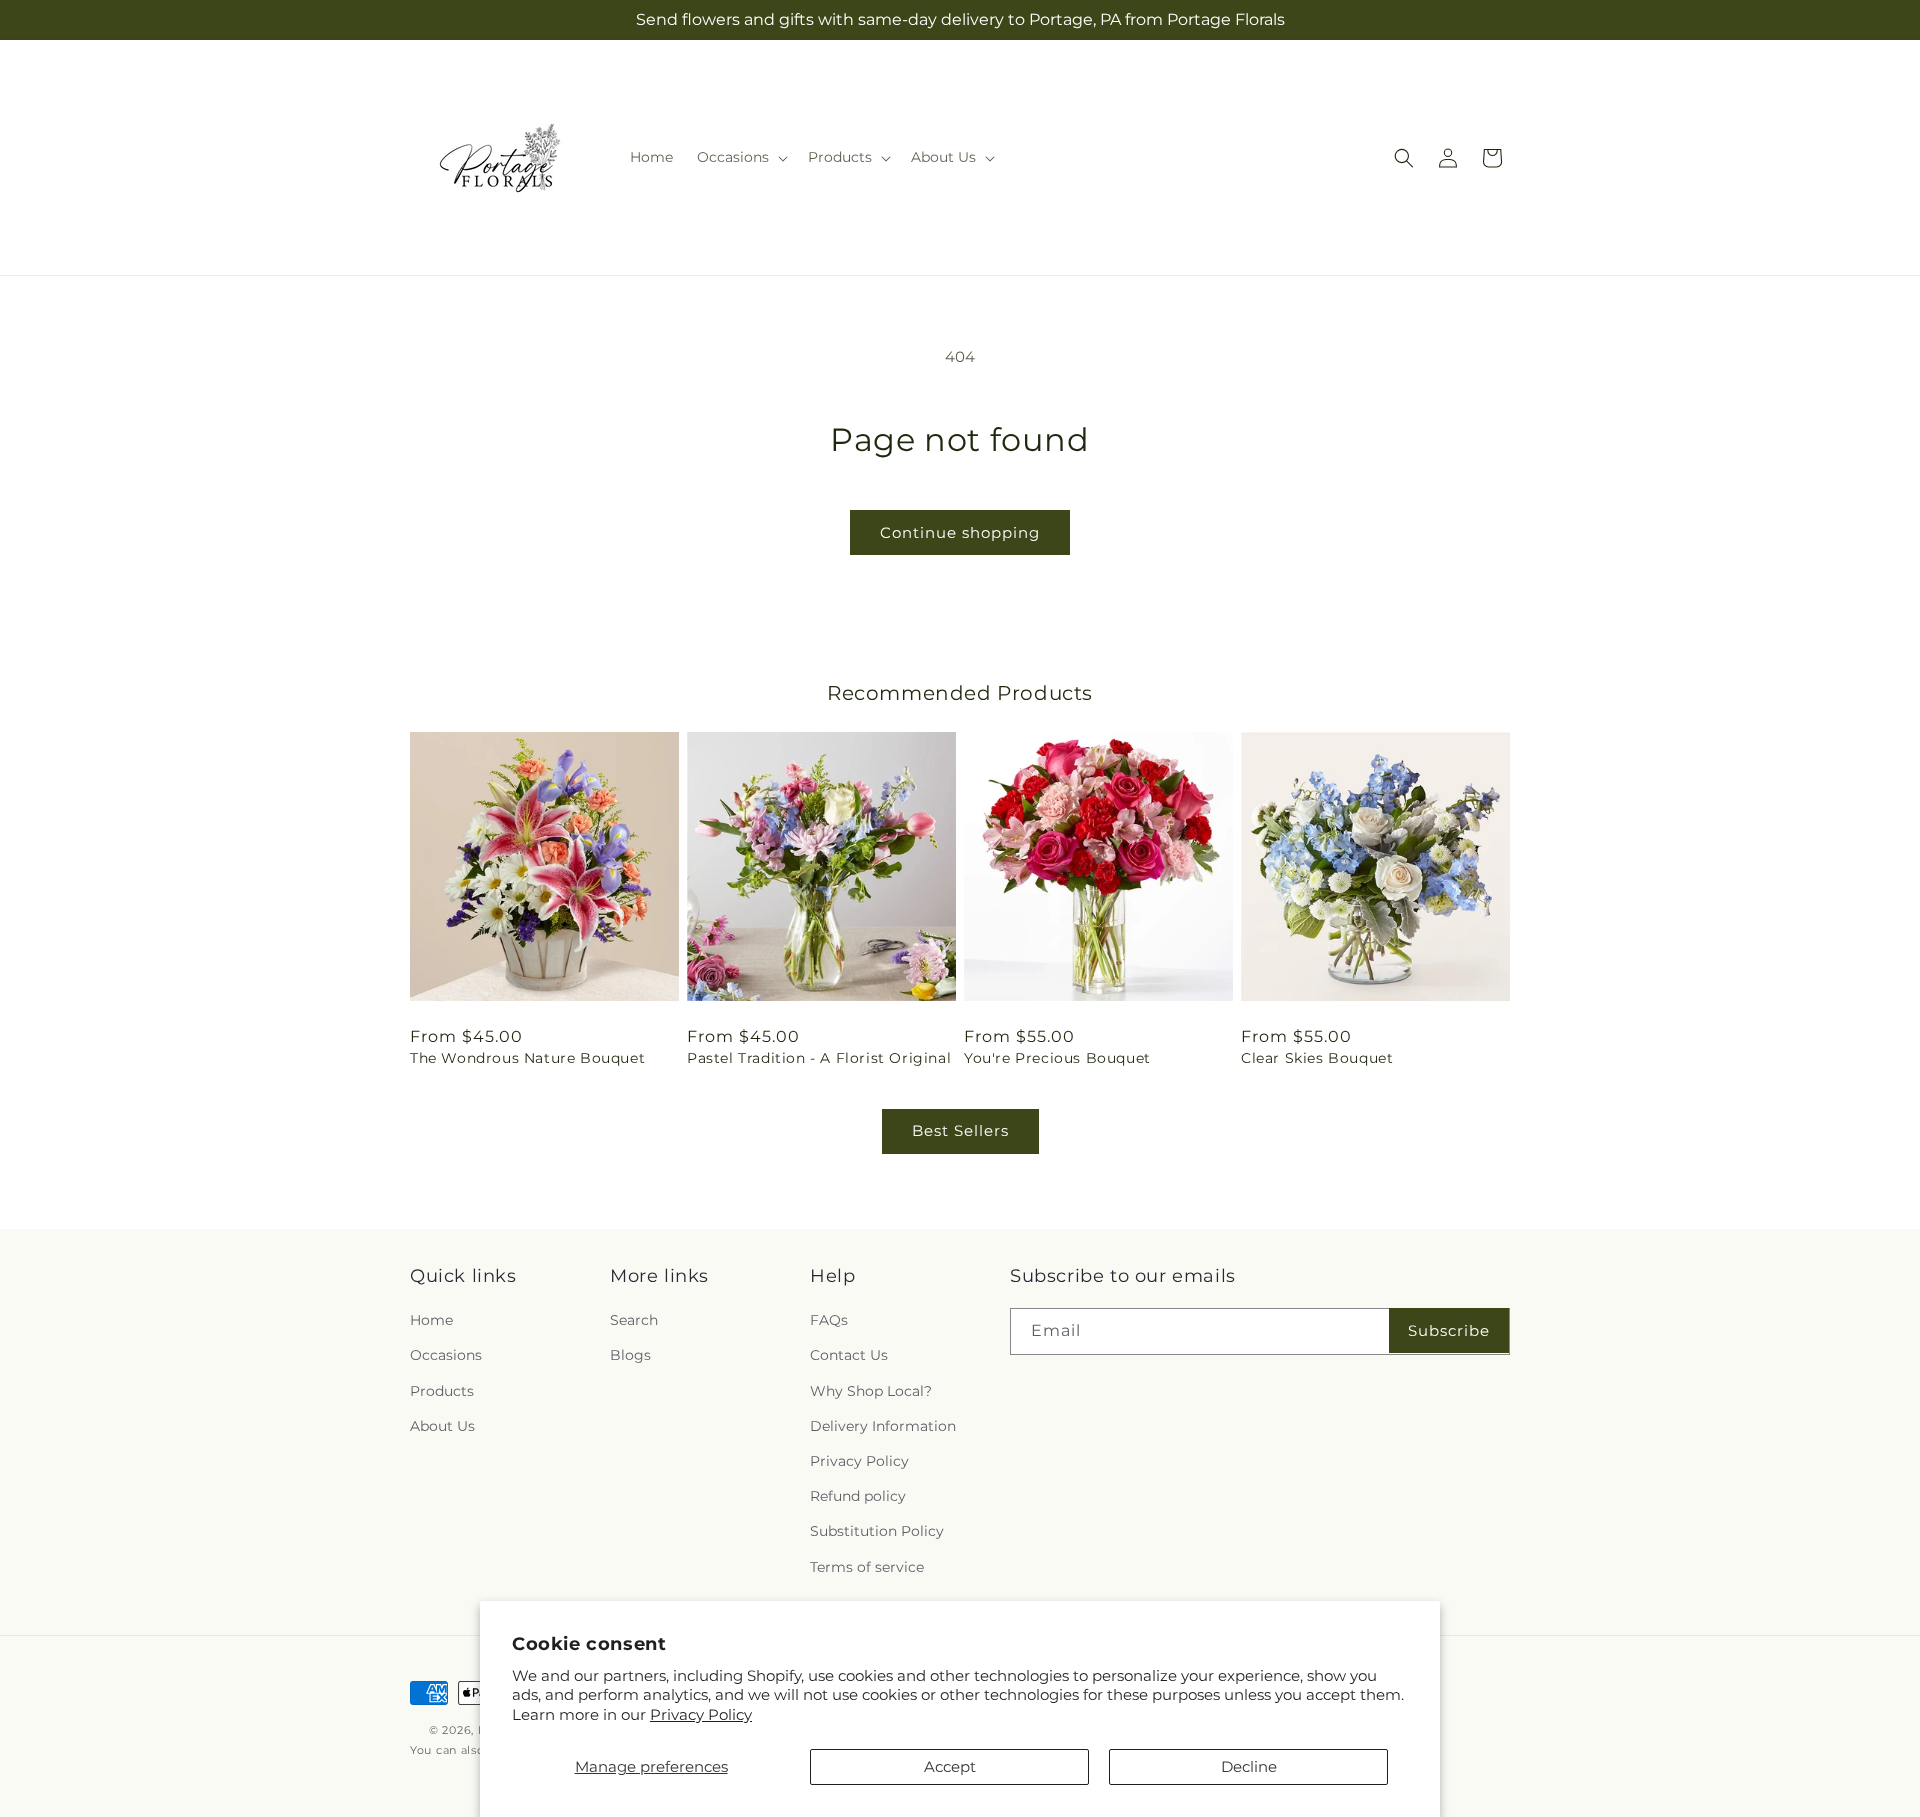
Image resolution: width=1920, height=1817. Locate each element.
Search (634, 1320)
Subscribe (1449, 1330)
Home (431, 1320)
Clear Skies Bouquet (1317, 1058)
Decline (1249, 1766)
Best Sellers (960, 1130)
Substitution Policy (877, 1531)
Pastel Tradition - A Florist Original (819, 1058)
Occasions (446, 1356)
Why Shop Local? (871, 1391)
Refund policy (858, 1496)
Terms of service (867, 1567)
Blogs (630, 1356)
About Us (442, 1426)
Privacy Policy (701, 1714)
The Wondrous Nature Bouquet (527, 1058)
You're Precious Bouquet (1057, 1058)
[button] (740, 157)
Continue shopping (960, 532)
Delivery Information (883, 1426)
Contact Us (849, 1356)
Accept (950, 1766)
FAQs (829, 1320)
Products (442, 1391)
